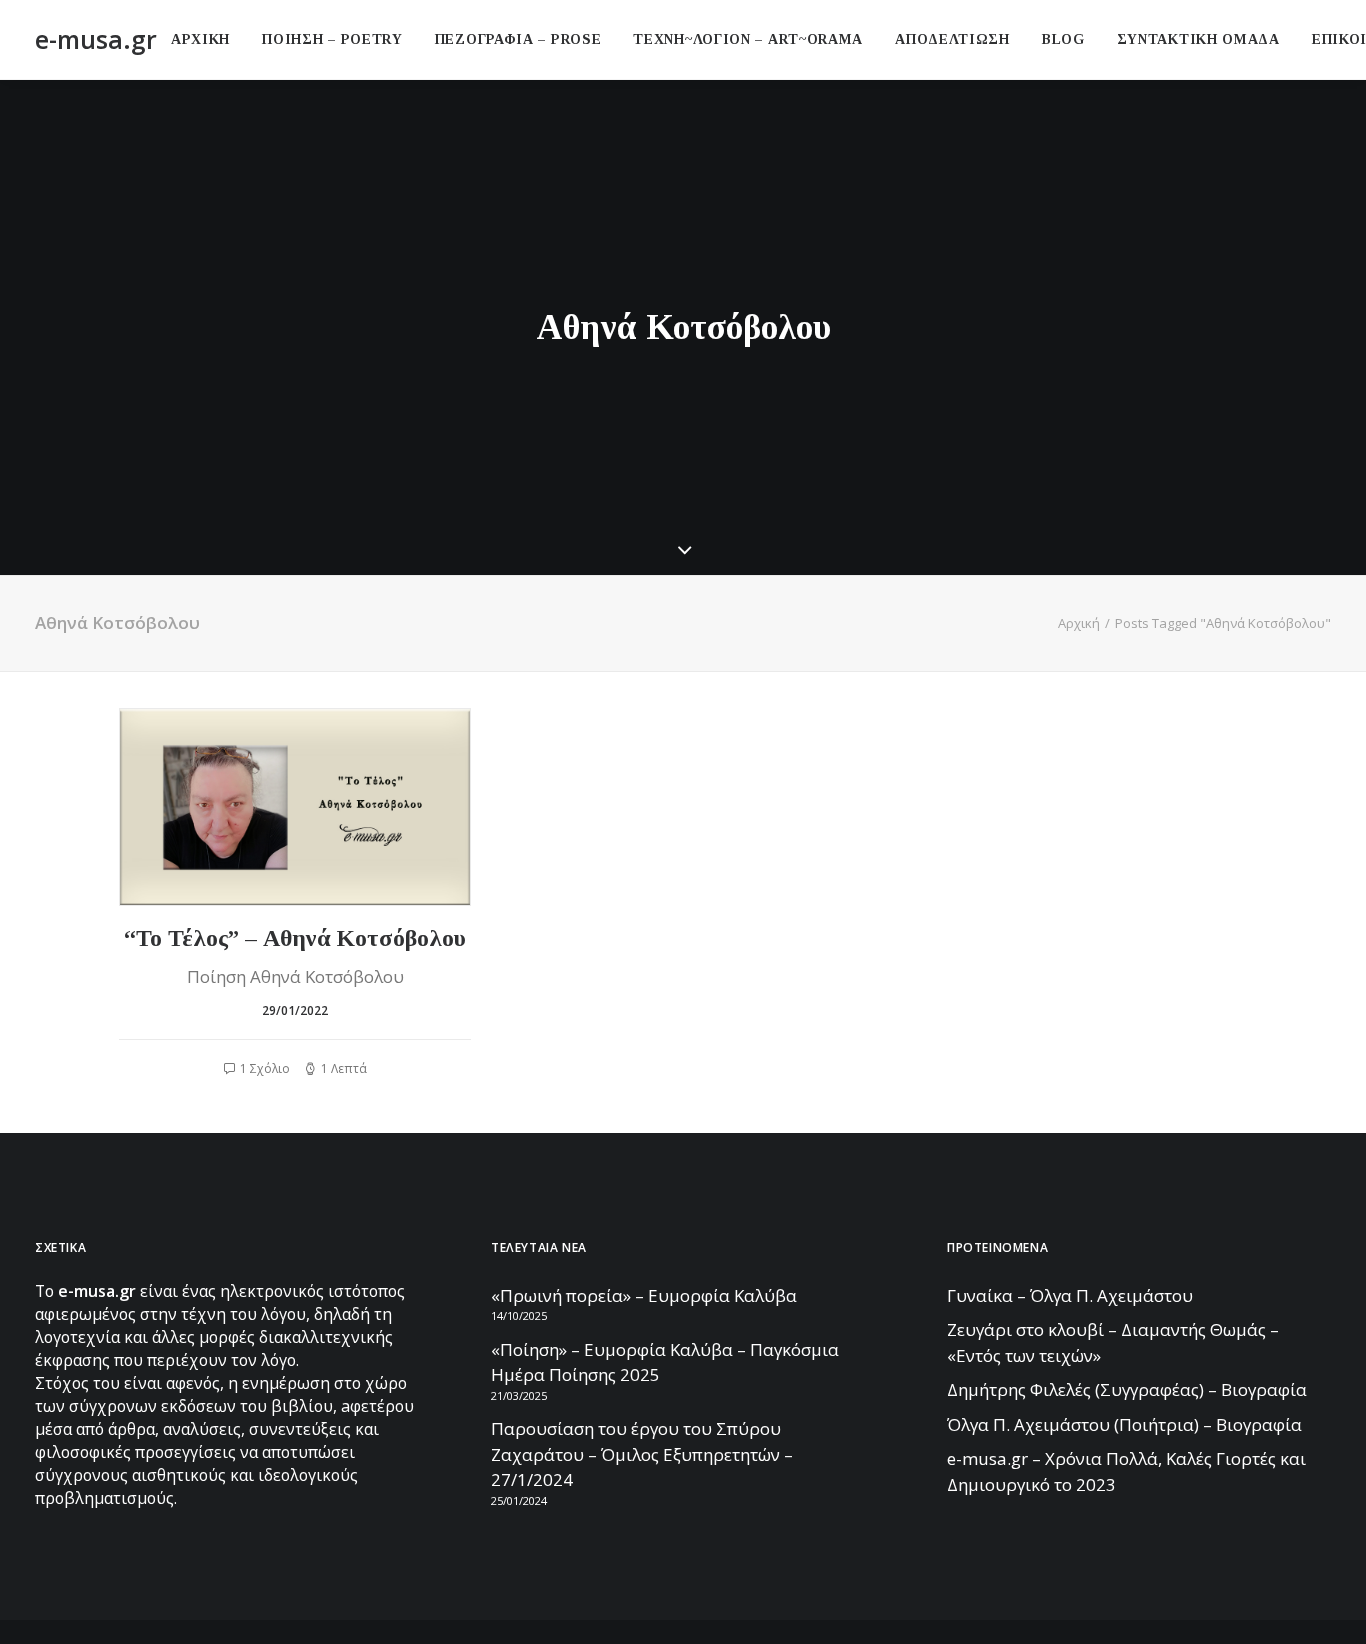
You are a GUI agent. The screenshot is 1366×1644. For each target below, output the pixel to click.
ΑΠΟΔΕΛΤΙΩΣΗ (952, 39)
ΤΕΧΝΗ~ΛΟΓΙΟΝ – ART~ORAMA (748, 39)
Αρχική (1079, 623)
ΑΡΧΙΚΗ (200, 39)
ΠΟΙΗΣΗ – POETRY (332, 39)
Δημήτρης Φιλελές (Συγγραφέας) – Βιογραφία (1127, 1389)
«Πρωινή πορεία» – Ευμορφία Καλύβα (644, 1295)
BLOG (1063, 39)
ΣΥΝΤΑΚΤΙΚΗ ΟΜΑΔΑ (1198, 39)
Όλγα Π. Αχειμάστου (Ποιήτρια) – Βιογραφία (1124, 1424)
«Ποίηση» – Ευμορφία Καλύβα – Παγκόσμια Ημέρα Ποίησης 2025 (665, 1362)
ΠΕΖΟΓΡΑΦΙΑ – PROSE (518, 39)
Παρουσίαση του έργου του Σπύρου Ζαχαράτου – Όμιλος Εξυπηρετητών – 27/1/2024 (642, 1454)
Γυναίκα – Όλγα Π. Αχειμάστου (1070, 1295)
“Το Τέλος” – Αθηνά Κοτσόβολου (295, 938)
